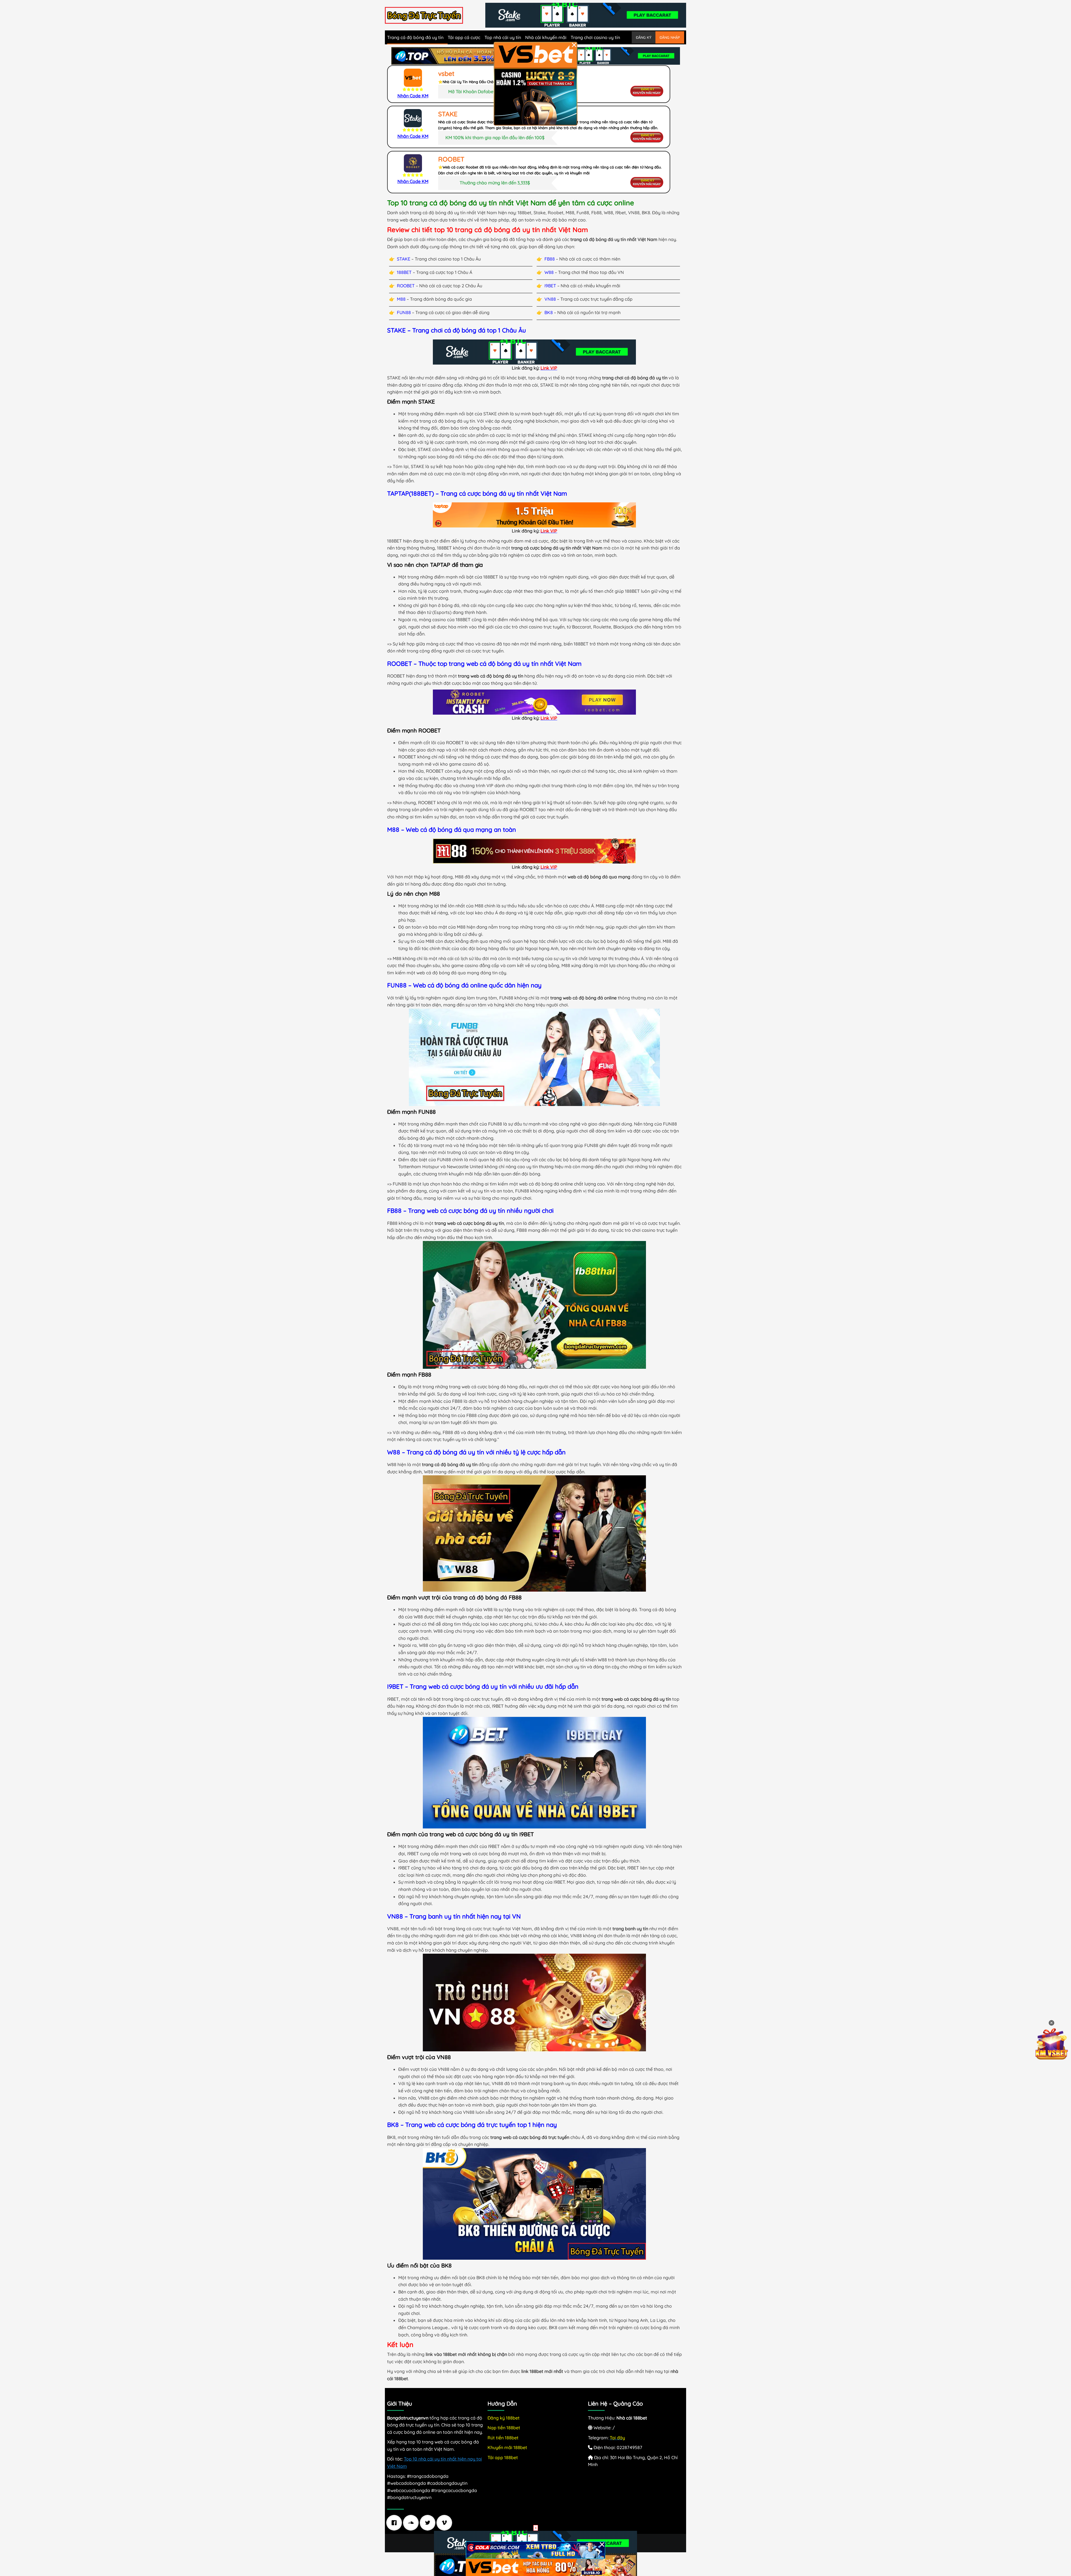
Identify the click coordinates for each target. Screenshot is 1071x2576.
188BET (404, 272)
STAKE (404, 259)
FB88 (550, 259)
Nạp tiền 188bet (504, 2428)
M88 (401, 299)
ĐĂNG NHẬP (670, 37)
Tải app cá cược (464, 37)
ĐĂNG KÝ (644, 37)
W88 (549, 272)
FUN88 (404, 312)
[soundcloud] (412, 2523)
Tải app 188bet (503, 2457)
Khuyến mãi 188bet (507, 2447)
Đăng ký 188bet (504, 2418)
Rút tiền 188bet (503, 2438)
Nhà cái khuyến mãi (546, 37)
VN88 (550, 299)
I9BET (550, 286)
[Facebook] (395, 2523)
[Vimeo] (446, 2523)
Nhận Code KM (413, 96)
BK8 (549, 312)
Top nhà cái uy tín (503, 37)
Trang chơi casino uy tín (595, 37)
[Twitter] (429, 2523)
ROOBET (406, 286)
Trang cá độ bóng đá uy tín (415, 37)
